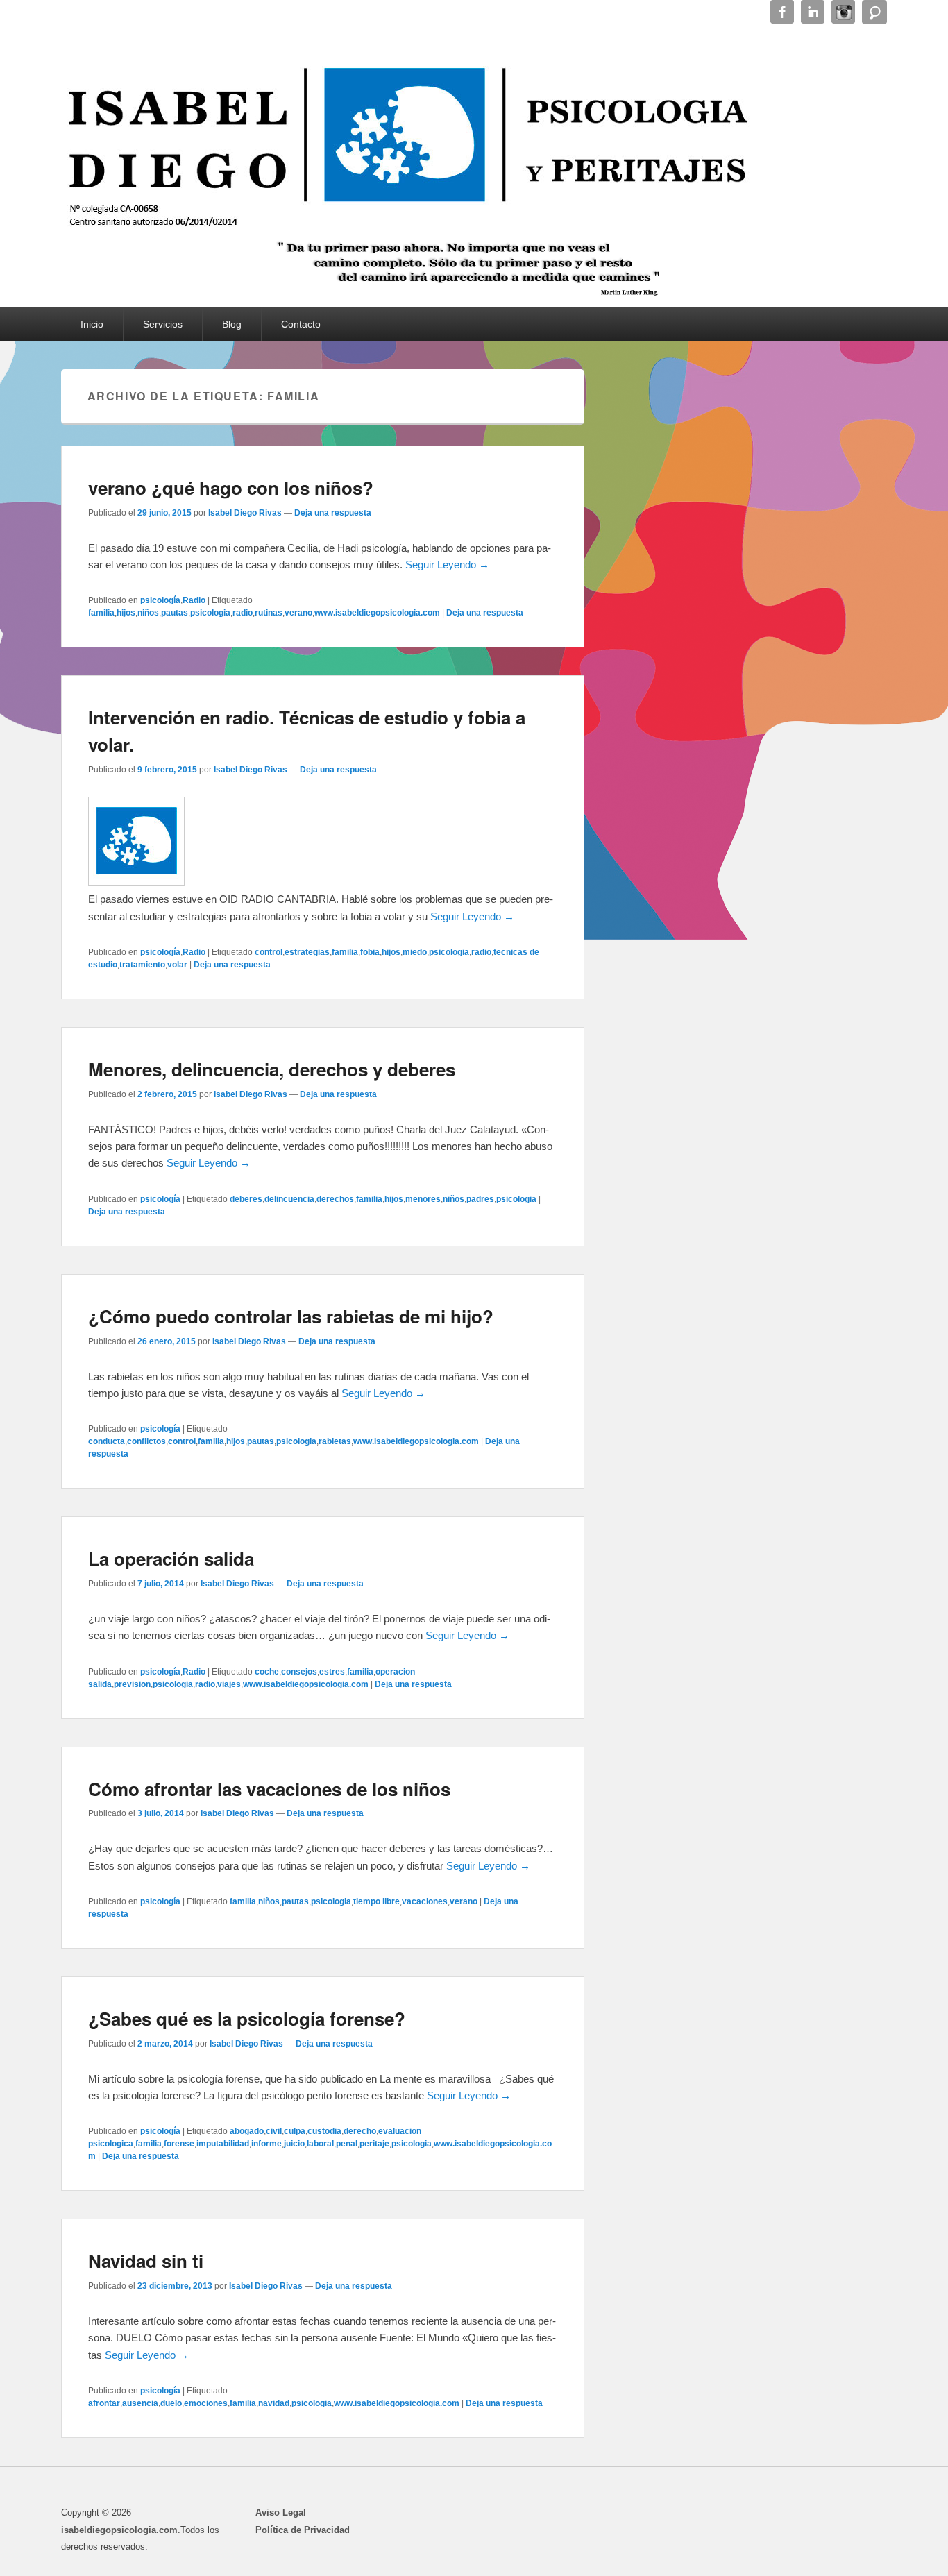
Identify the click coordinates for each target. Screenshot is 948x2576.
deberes (246, 1199)
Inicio (92, 324)
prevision (132, 1684)
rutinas (269, 613)
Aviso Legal (281, 2513)
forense (179, 2144)
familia (101, 613)
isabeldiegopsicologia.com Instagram (843, 12)
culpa (295, 2131)
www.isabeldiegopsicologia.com (377, 613)
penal (347, 2144)
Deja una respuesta (333, 513)
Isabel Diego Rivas (245, 513)
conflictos (146, 1441)
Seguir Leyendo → (447, 565)
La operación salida (171, 1558)
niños (148, 613)
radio (243, 613)
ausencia (140, 2403)
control (269, 952)
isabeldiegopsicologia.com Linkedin (813, 12)
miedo (415, 952)
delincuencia (289, 1199)
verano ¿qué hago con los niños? (231, 488)
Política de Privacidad (303, 2530)
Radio (194, 600)
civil (274, 2131)
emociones (206, 2403)
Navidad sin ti (146, 2261)
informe (266, 2144)
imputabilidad (223, 2144)
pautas (175, 613)
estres (332, 1672)
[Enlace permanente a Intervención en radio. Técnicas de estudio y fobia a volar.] (136, 882)
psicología (160, 600)
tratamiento (142, 965)
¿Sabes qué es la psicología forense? (247, 2018)
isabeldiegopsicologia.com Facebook (782, 12)
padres (480, 1199)
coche (267, 1672)
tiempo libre (376, 1901)
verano (298, 613)
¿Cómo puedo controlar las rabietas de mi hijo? (291, 1316)
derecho (360, 2131)
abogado (247, 2131)
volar (177, 965)
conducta (107, 1441)
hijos (126, 613)
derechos (335, 1199)
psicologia (210, 613)
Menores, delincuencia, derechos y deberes (272, 1069)
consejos (299, 1672)
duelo (171, 2403)
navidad (274, 2403)
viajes (229, 1684)
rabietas (335, 1441)
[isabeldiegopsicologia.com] (408, 135)
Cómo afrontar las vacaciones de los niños (269, 1789)
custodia (324, 2131)
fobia (370, 952)
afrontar (104, 2403)
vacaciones (425, 1901)
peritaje (374, 2144)
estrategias (307, 952)
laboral (320, 2144)
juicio (294, 2144)
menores (423, 1199)
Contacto (301, 324)
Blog (232, 324)
